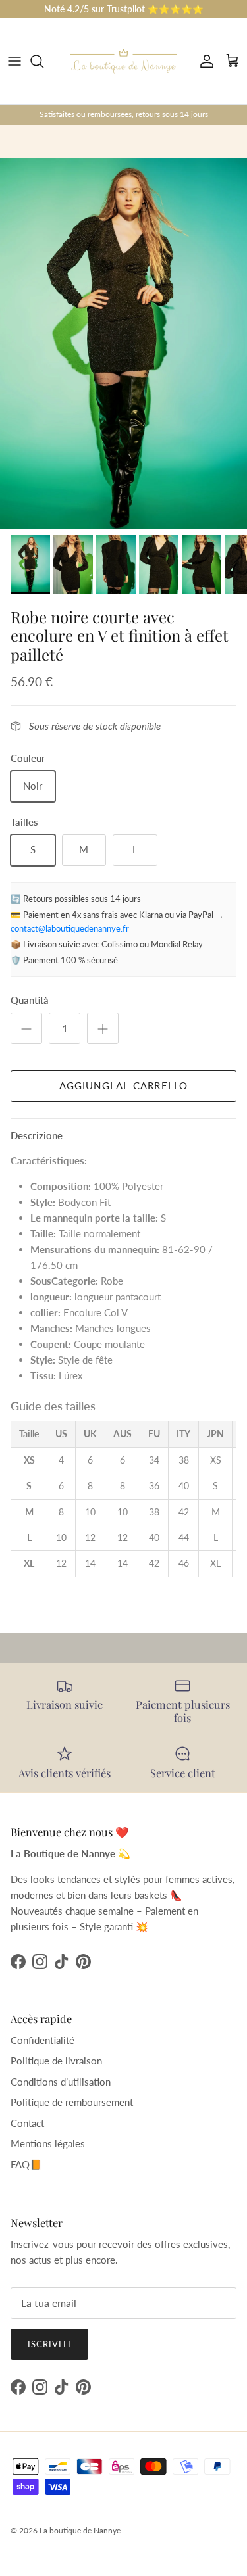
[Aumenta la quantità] (103, 1028)
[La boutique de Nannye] (123, 61)
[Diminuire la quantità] (26, 1028)
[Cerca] (43, 61)
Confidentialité (42, 2040)
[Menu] (14, 61)
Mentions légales (48, 2143)
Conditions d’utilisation (61, 2082)
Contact (27, 2123)
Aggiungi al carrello (124, 1085)
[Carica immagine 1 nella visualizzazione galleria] (123, 344)
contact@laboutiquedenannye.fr (70, 928)
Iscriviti (49, 2344)
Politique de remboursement (72, 2102)
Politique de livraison (56, 2061)
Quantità (30, 1000)
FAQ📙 (26, 2164)
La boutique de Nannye (80, 2530)
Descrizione (37, 1135)
